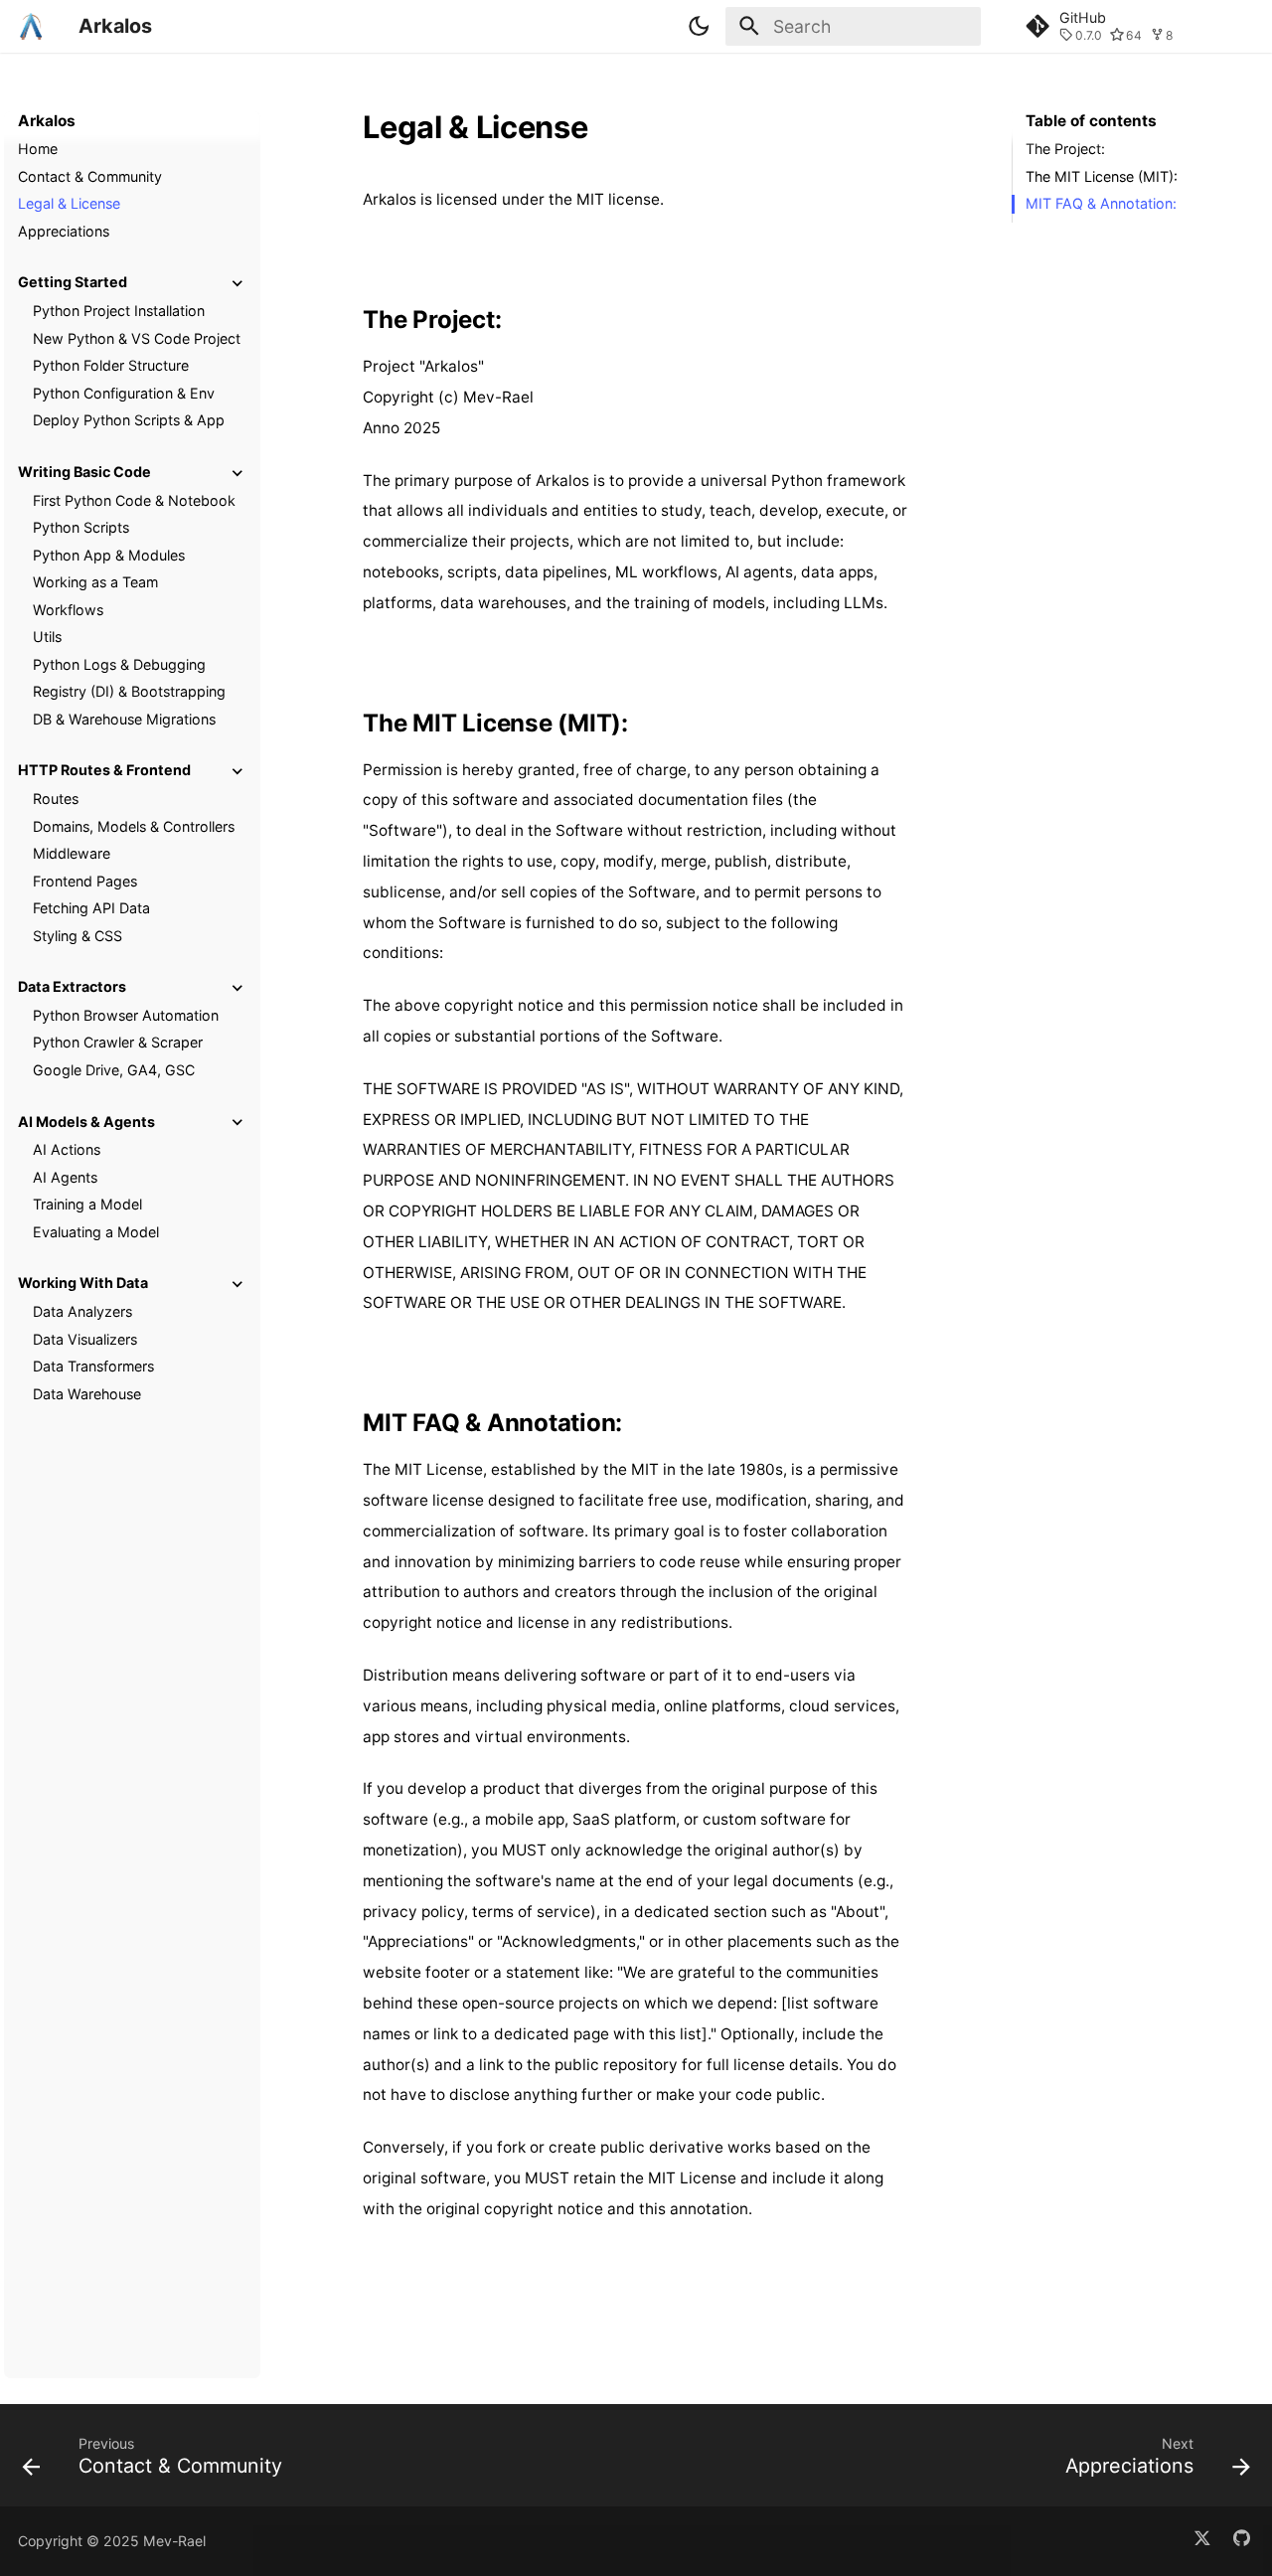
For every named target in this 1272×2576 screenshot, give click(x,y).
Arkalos (47, 121)
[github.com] (1242, 2542)
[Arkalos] (31, 26)
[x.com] (1202, 2542)
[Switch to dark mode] (700, 26)
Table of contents (1091, 121)
